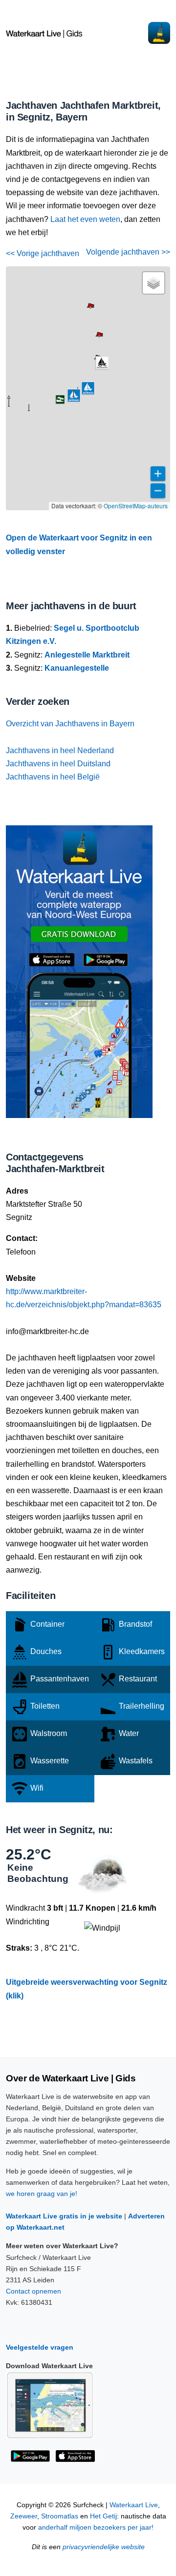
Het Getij (103, 2516)
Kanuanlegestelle (77, 668)
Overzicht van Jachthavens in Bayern (70, 724)
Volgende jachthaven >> (128, 252)
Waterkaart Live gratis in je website (64, 2216)
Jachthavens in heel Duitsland (58, 764)
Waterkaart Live (134, 2505)
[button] (29, 411)
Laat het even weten (85, 219)
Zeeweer (24, 2516)
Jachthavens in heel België (53, 777)
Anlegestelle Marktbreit (87, 655)
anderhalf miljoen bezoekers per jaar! (96, 2527)
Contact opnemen (33, 2291)
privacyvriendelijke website (104, 2547)
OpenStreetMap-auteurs (136, 506)
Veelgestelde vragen (40, 2347)
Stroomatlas (60, 2516)
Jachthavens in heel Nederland (60, 750)
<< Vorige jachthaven (43, 253)
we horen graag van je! (42, 2194)
